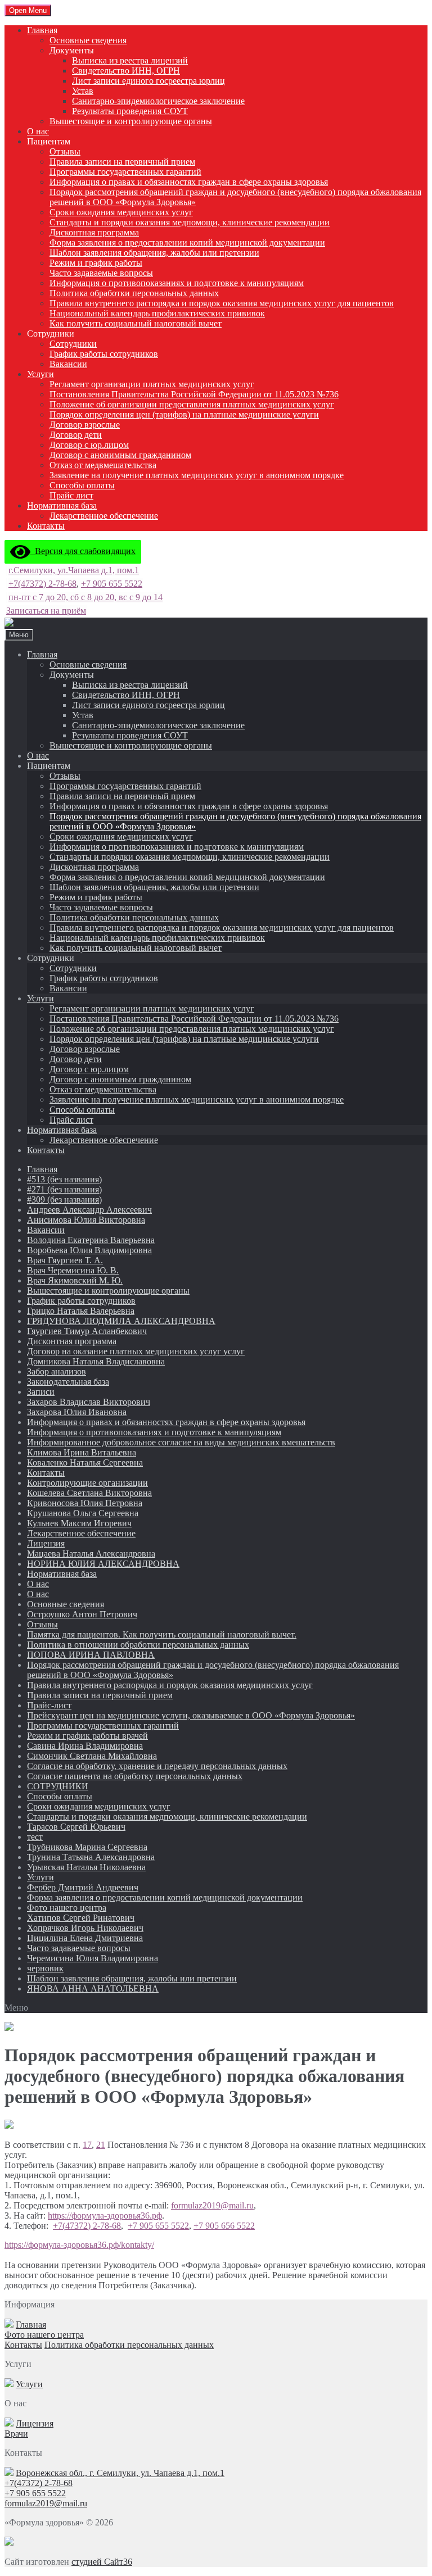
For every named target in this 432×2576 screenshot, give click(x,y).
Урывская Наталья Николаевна (86, 1867)
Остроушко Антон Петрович (82, 1614)
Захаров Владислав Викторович (89, 1402)
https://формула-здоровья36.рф (105, 2216)
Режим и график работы (96, 263)
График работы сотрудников (104, 354)
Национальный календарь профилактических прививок (157, 313)
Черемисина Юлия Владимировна (93, 1958)
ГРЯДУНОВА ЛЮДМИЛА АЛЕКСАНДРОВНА (121, 1321)
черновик (45, 1968)
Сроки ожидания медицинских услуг (121, 212)
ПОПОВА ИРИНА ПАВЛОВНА (91, 1655)
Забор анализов (57, 1371)
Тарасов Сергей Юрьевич (76, 1827)
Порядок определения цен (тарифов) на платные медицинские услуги (184, 414)
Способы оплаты (82, 485)
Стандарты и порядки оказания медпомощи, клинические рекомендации (190, 222)
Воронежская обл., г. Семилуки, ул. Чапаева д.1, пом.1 (120, 2473)
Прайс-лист (49, 1705)
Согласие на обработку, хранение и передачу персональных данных (157, 1766)
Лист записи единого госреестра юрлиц (148, 81)
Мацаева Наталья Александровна (91, 1554)
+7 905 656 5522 (224, 2226)
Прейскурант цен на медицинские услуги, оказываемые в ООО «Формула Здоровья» (191, 1715)
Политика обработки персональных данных (134, 293)
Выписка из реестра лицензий (130, 60)
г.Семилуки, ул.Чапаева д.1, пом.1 (74, 570)
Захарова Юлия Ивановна (77, 1412)
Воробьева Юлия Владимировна (89, 1250)
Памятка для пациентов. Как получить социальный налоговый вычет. (162, 1634)
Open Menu (28, 10)
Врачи (16, 2434)
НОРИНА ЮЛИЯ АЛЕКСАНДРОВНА (103, 1564)
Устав (83, 91)
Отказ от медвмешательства (103, 465)
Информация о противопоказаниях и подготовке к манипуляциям (177, 283)
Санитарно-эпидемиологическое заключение (158, 101)
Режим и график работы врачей (87, 1736)
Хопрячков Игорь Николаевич (85, 1928)
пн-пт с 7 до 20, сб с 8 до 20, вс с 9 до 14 (85, 597)
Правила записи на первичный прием (122, 162)
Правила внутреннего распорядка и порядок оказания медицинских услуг (170, 1685)
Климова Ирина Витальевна (82, 1452)
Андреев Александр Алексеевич (89, 1210)
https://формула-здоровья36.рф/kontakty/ (79, 2245)
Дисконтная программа (94, 232)
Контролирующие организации (87, 1483)
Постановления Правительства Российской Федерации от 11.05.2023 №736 (194, 394)
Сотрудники (73, 344)
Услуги (40, 374)
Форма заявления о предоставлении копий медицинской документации (187, 242)
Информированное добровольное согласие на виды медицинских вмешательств (181, 1442)
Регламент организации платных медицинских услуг (152, 384)
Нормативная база (62, 505)
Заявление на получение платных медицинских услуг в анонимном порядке (197, 475)
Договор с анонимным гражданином (120, 455)
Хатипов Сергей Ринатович (81, 1918)
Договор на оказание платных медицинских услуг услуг (136, 1351)
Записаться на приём (46, 611)
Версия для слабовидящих (83, 551)
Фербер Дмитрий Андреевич (83, 1887)
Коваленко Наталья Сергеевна (85, 1462)
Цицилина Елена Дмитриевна (85, 1938)
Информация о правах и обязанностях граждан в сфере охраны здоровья (189, 182)
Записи (41, 1392)
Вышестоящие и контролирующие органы (131, 121)
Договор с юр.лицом (89, 445)
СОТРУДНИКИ (58, 1786)
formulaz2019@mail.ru (212, 2205)
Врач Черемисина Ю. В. (73, 1270)
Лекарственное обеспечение (104, 516)
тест (35, 1837)
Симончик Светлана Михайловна (92, 1756)
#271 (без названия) (64, 1189)
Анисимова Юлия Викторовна (86, 1220)
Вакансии (68, 364)
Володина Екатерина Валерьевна (91, 1240)
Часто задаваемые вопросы (101, 273)
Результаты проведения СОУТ (130, 111)
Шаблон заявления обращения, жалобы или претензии (154, 253)
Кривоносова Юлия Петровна (85, 1503)
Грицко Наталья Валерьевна (81, 1311)
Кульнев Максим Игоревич (79, 1523)
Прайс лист (71, 495)
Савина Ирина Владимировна (85, 1746)
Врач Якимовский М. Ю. (75, 1280)
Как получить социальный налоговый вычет (136, 323)
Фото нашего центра (67, 1908)
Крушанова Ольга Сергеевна (83, 1513)
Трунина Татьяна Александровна (91, 1857)
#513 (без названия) (64, 1179)
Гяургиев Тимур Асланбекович (87, 1331)
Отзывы (65, 151)
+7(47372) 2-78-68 (42, 584)
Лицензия (46, 1543)
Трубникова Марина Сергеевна (87, 1847)
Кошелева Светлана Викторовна (89, 1493)
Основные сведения (88, 40)
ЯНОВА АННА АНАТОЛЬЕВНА (93, 1988)
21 (101, 2145)
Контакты (46, 526)
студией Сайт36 (102, 2562)
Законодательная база (68, 1382)
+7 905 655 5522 (112, 584)
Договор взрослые (85, 425)
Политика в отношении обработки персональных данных (138, 1645)
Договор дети (76, 435)
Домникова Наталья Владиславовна (96, 1361)
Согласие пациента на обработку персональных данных (135, 1776)
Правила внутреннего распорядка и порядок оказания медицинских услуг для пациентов (222, 303)
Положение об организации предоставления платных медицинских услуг (192, 404)
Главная (42, 30)
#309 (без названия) (64, 1199)
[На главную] (9, 623)
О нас (38, 131)
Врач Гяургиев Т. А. (65, 1260)
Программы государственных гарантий (125, 172)
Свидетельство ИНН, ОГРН (126, 71)
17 (87, 2145)
